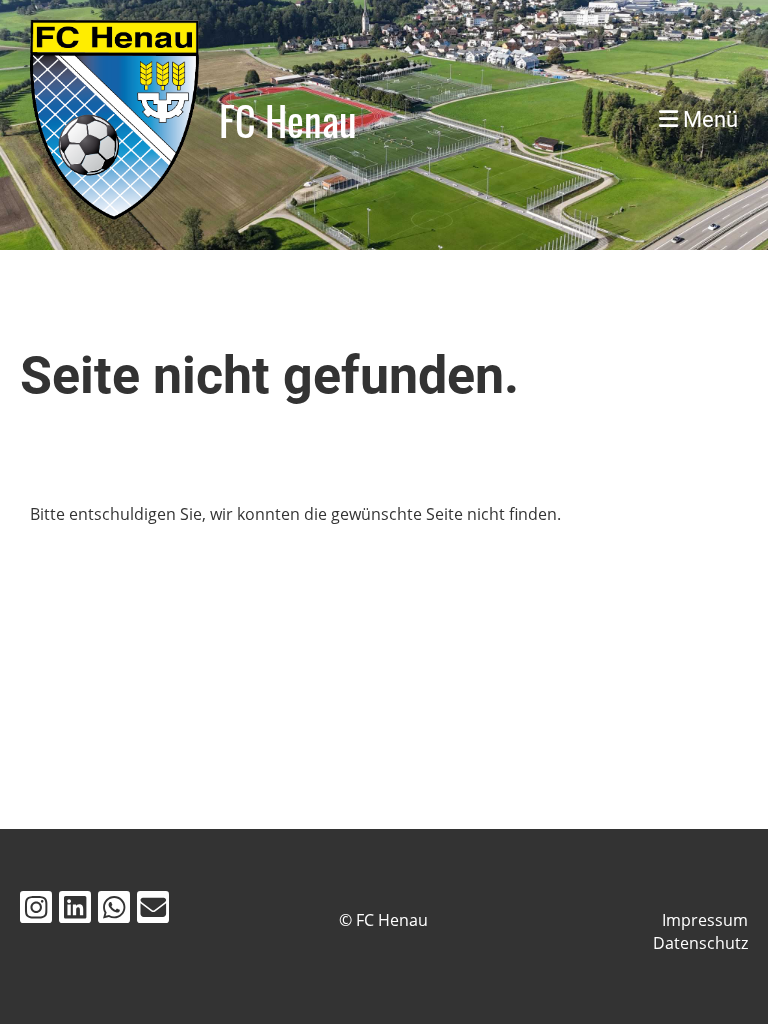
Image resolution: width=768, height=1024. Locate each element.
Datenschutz (700, 943)
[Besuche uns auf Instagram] (36, 910)
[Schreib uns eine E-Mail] (153, 910)
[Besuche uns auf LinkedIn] (75, 910)
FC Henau (288, 120)
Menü (708, 119)
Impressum (705, 920)
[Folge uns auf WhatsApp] (114, 910)
